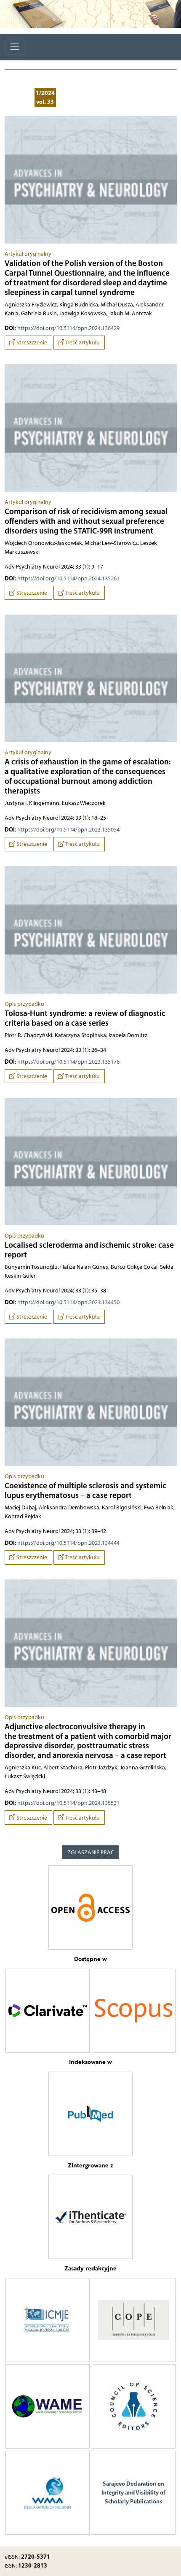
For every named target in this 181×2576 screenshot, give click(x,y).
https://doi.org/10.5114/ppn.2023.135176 (68, 1062)
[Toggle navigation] (15, 47)
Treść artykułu (82, 343)
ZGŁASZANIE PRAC (91, 1852)
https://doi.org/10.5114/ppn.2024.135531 (68, 1803)
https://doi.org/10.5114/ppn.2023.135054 (68, 830)
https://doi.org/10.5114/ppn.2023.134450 (68, 1302)
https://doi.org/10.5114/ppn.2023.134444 (68, 1543)
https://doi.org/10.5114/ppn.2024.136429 (68, 328)
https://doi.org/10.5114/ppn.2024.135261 (68, 578)
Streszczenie (31, 343)
